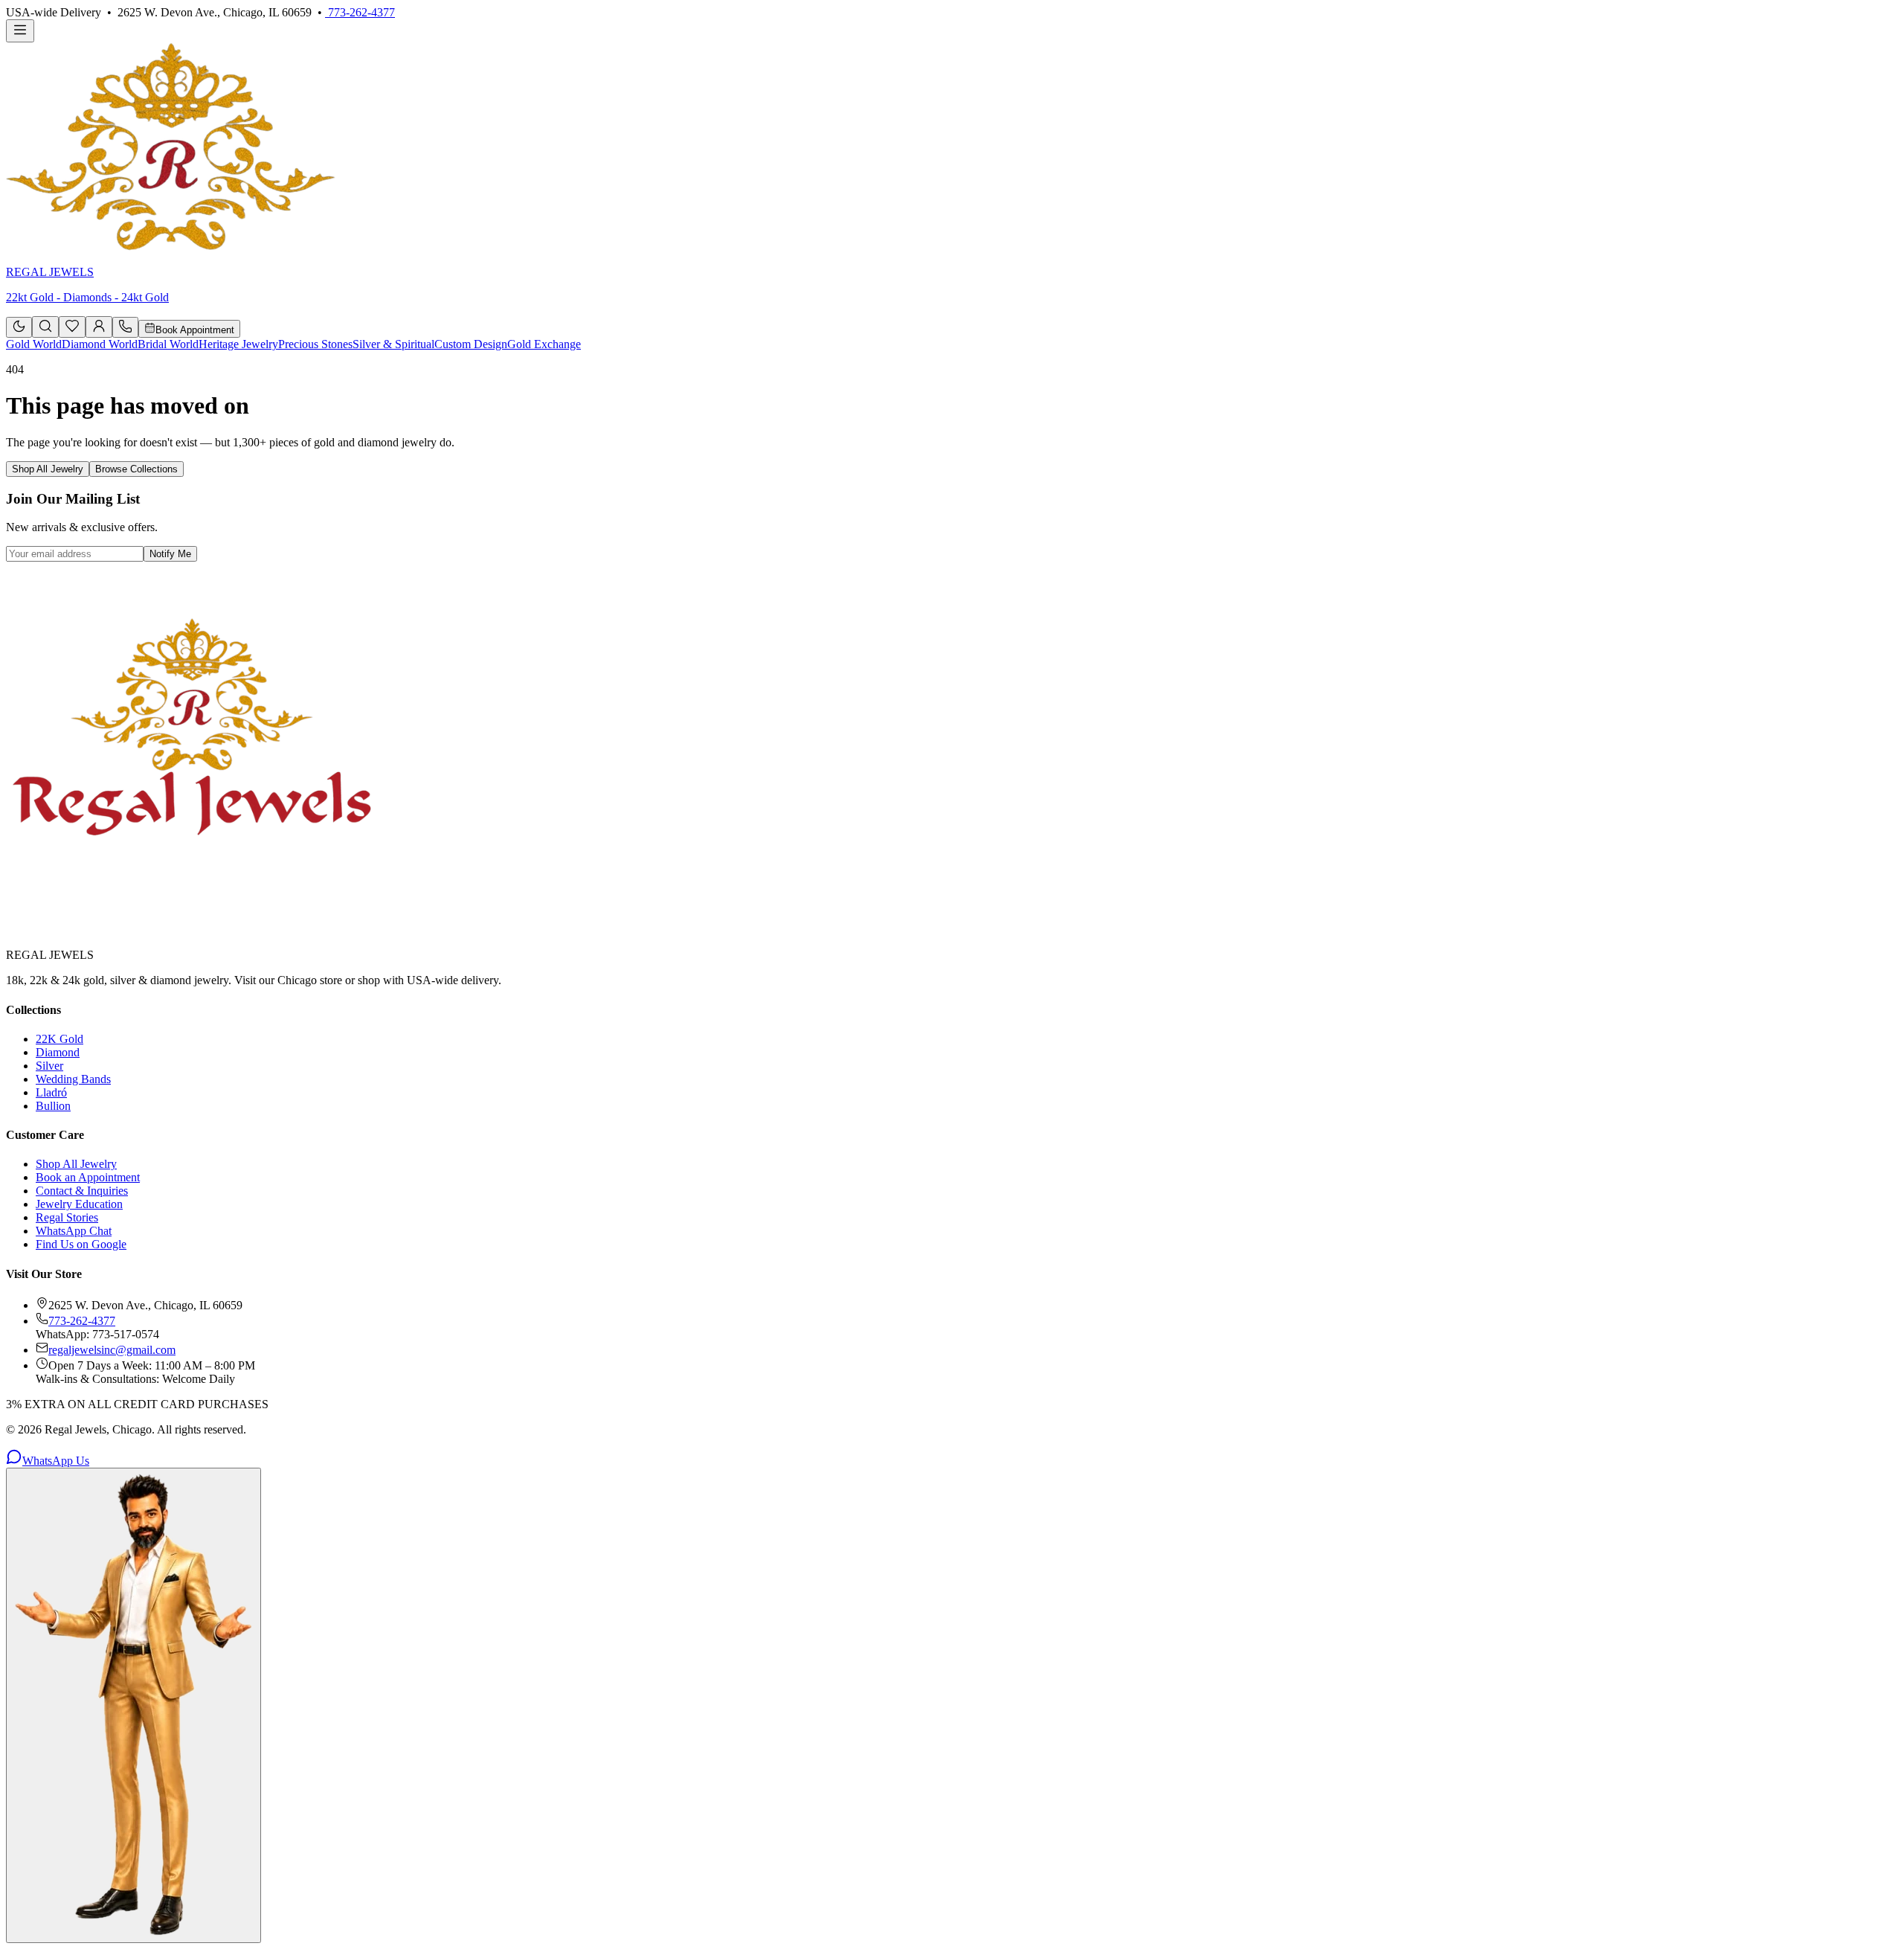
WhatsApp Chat (74, 1231)
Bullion (53, 1106)
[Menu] (20, 31)
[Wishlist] (72, 329)
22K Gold (59, 1039)
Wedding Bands (73, 1079)
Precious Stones (315, 344)
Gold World (34, 344)
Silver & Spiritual (393, 344)
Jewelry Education (79, 1204)
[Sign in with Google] (99, 327)
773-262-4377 (360, 12)
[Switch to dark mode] (19, 327)
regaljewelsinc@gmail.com (112, 1350)
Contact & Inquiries (82, 1191)
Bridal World (168, 344)
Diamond (58, 1052)
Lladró (51, 1092)
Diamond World (100, 344)
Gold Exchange (544, 344)
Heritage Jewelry (238, 344)
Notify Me (170, 554)
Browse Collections (136, 469)
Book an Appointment (88, 1177)
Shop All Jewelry (48, 469)
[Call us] (125, 329)
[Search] (45, 327)
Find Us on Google (81, 1244)
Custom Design (471, 344)
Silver (49, 1066)
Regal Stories (67, 1217)
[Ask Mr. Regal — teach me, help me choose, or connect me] (134, 1705)
